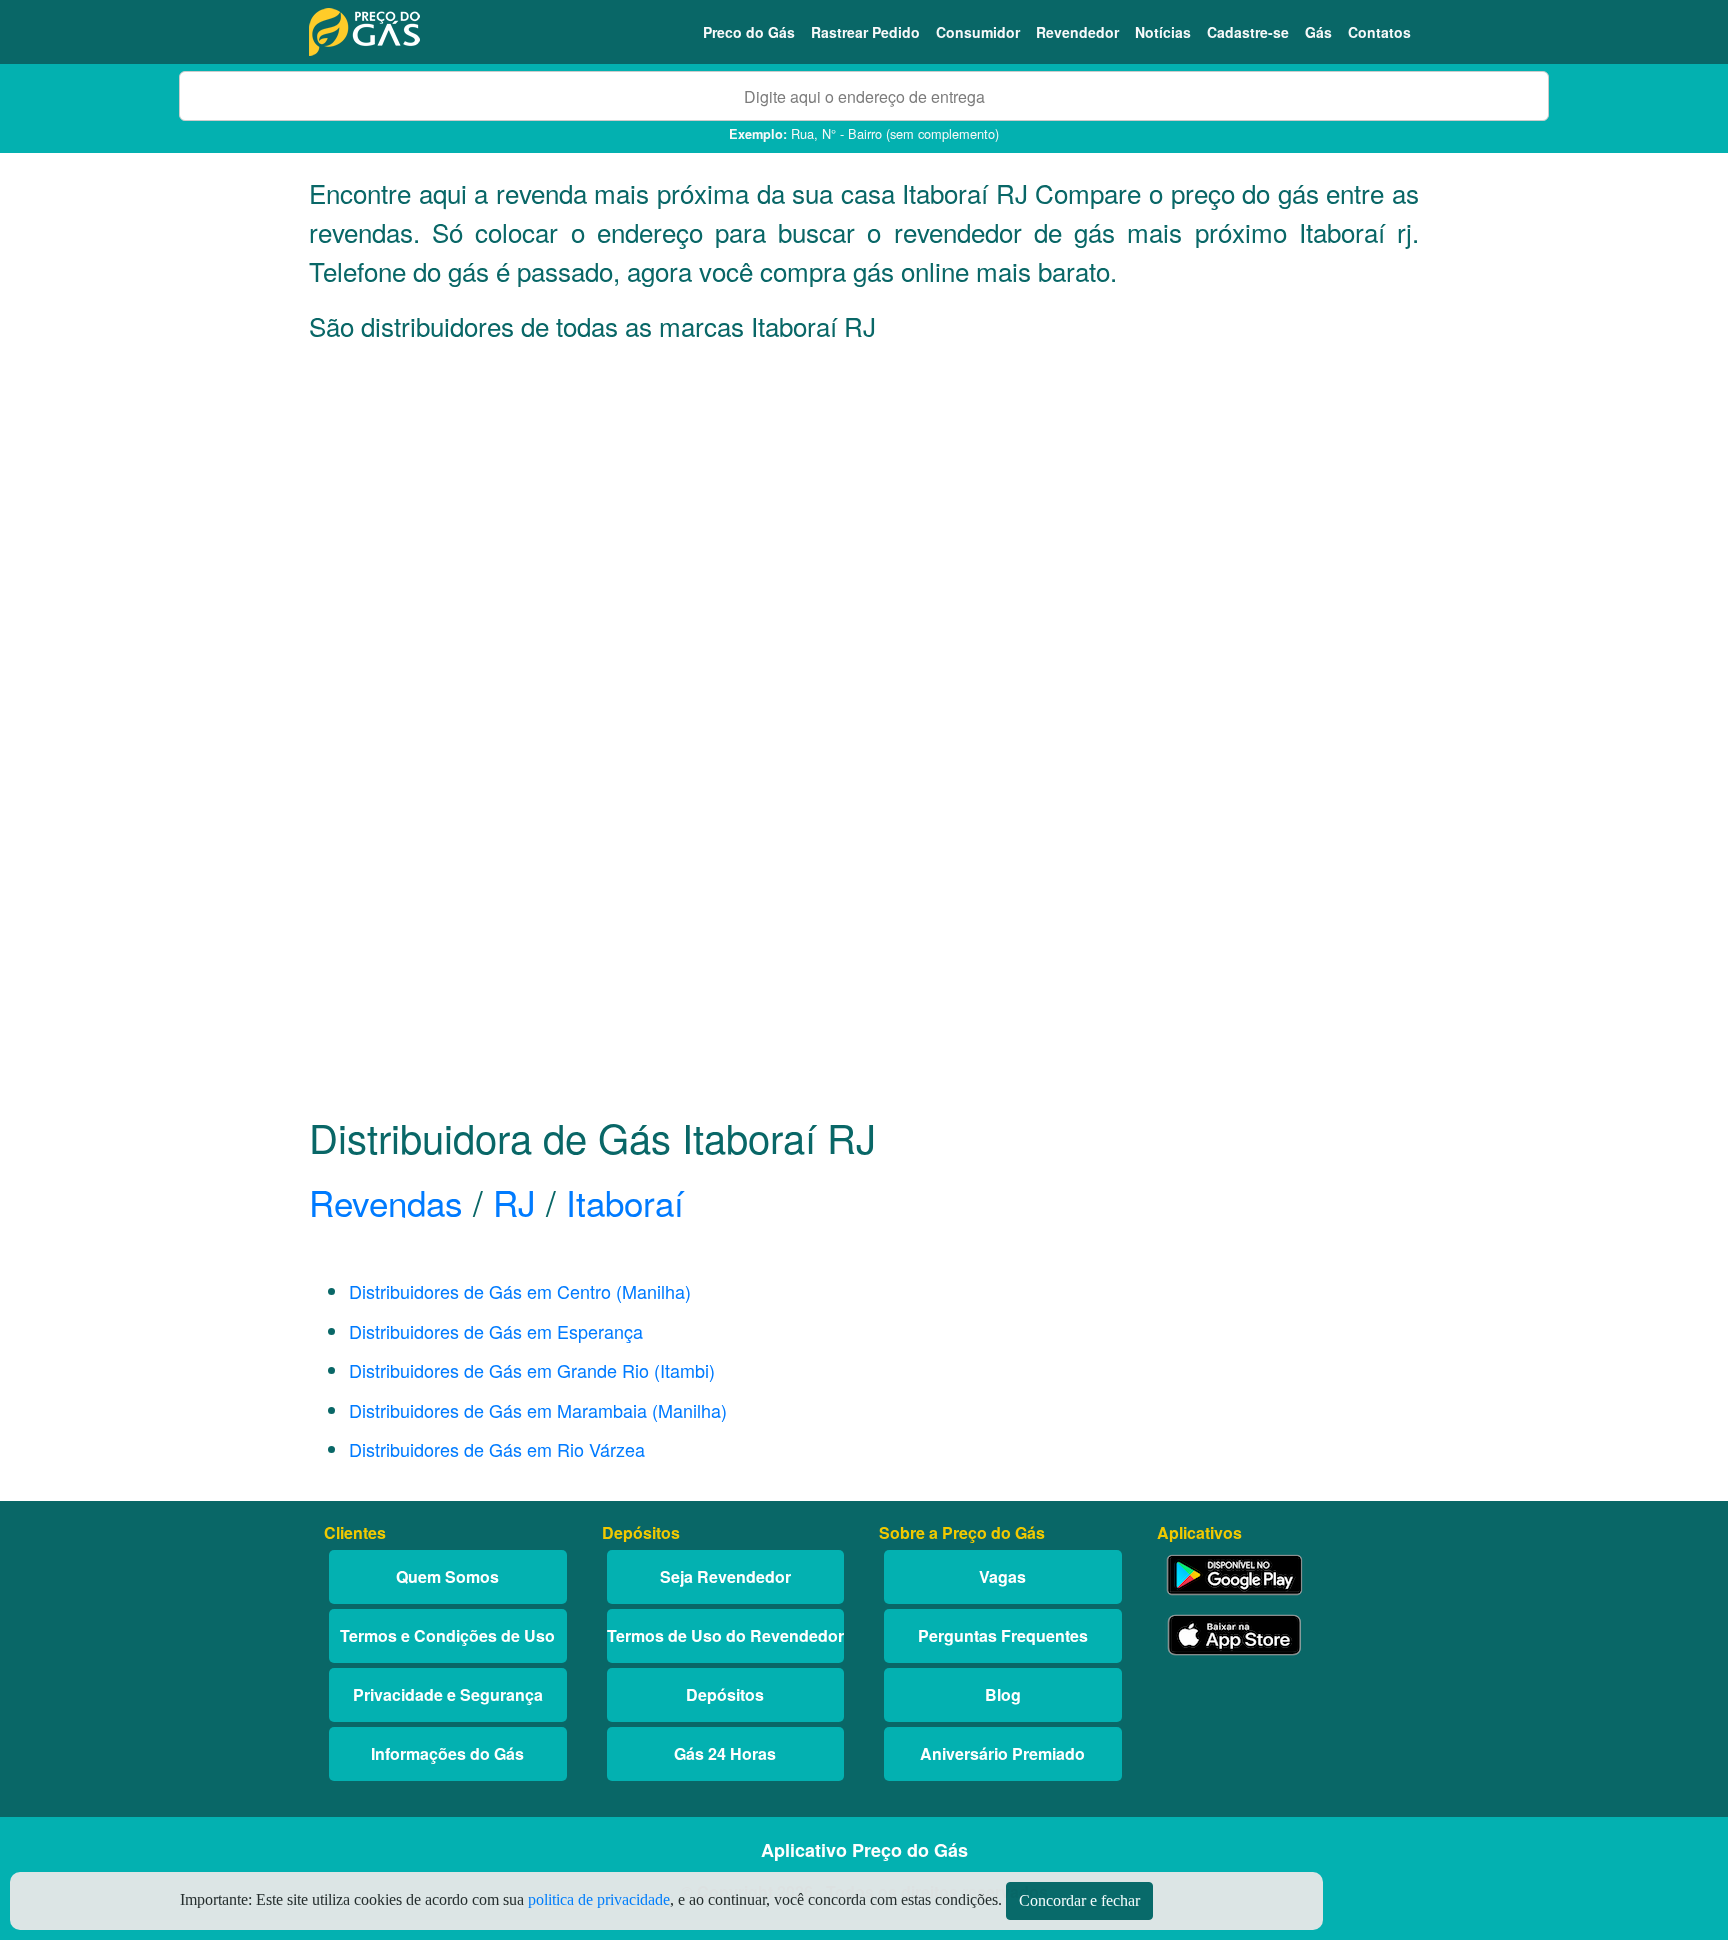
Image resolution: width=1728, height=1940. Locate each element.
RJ (514, 1202)
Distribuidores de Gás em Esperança (496, 1331)
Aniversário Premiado (1002, 1753)
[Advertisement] (864, 556)
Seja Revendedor (725, 1576)
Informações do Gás (447, 1753)
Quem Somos (447, 1576)
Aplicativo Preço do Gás (864, 1850)
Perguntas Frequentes (1003, 1635)
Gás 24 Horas (725, 1753)
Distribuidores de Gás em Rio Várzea (497, 1449)
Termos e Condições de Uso (447, 1635)
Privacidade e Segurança (448, 1694)
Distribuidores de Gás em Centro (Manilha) (520, 1291)
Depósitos (725, 1694)
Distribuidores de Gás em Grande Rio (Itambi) (532, 1370)
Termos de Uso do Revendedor (725, 1635)
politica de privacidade (599, 1899)
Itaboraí (625, 1202)
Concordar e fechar (1079, 1900)
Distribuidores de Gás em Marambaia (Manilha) (538, 1410)
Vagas (1002, 1576)
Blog (1003, 1694)
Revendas (386, 1202)
